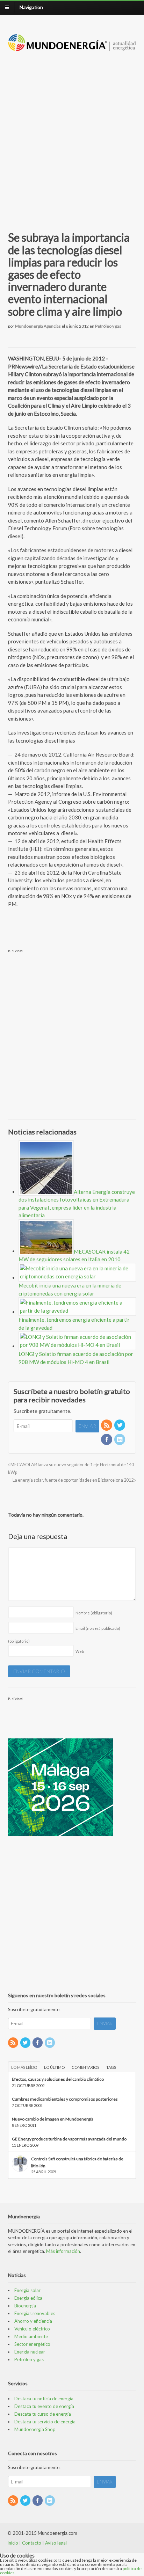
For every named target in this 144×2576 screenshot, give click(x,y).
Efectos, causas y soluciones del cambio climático (58, 2079)
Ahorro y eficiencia (33, 2321)
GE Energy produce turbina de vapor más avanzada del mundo (69, 2139)
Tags (111, 2067)
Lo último (54, 2067)
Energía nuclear (30, 2352)
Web (80, 1651)
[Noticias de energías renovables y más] (72, 48)
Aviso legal (56, 2543)
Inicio (13, 2543)
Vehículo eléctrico (32, 2329)
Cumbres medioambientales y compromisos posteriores (65, 2099)
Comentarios (85, 2067)
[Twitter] (120, 1426)
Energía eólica (28, 2298)
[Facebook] (107, 1440)
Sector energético (32, 2344)
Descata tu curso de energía (43, 2414)
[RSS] (107, 1426)
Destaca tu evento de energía (44, 2406)
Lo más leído (24, 2067)
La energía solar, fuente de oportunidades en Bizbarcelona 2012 (73, 1480)
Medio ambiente (31, 2336)
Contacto (32, 2543)
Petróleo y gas (108, 326)
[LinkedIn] (120, 1440)
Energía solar (27, 2290)
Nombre (94, 1613)
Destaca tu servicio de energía (45, 2422)
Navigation (31, 7)
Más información (63, 2251)
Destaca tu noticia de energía (44, 2399)
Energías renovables (35, 2313)
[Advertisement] (72, 133)
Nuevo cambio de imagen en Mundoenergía (53, 2119)
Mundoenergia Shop (35, 2429)
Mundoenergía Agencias (38, 326)
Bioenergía (25, 2306)
